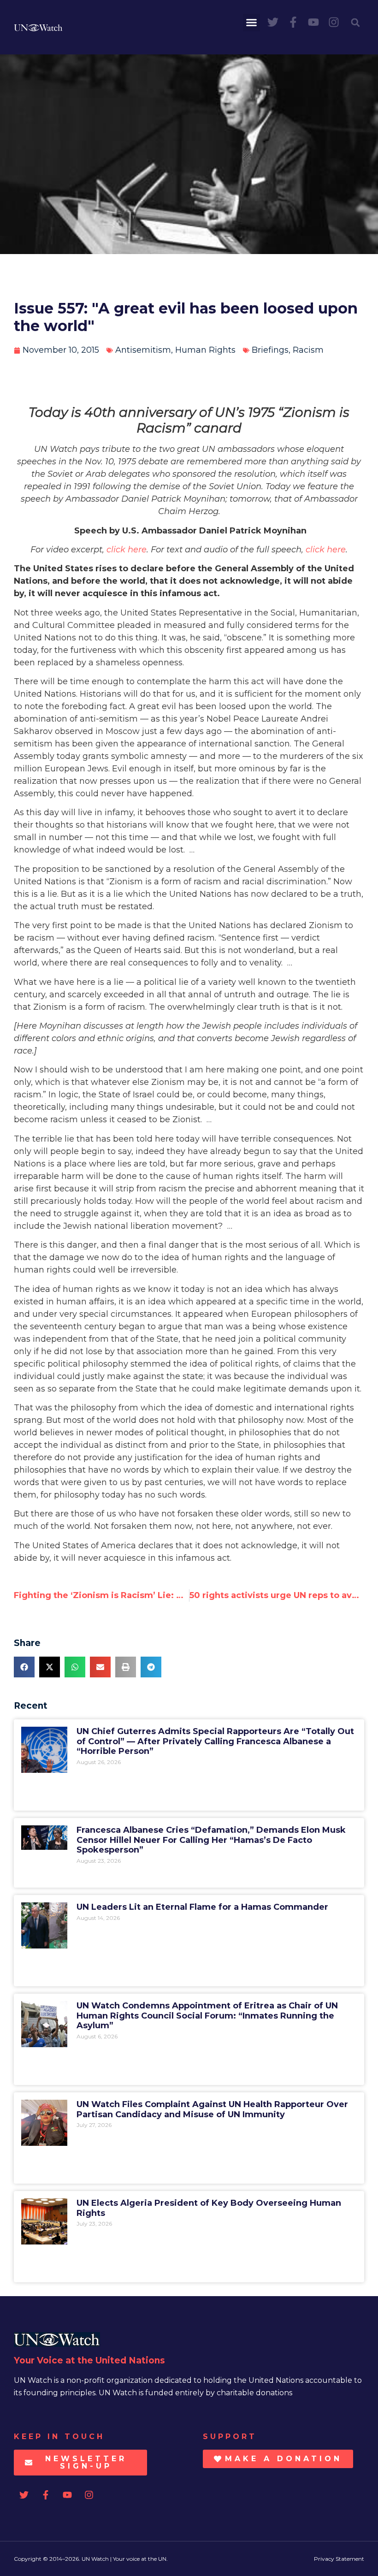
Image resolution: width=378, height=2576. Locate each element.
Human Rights (205, 350)
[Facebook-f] (293, 22)
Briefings (270, 350)
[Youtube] (313, 22)
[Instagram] (334, 22)
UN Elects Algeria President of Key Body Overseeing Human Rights (209, 2208)
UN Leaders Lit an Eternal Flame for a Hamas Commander (202, 1907)
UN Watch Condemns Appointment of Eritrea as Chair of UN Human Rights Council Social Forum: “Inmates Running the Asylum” (207, 2016)
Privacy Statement (339, 2559)
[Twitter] (273, 22)
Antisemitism (143, 350)
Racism (308, 350)
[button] (252, 23)
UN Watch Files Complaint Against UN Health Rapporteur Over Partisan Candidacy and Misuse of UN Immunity (212, 2109)
